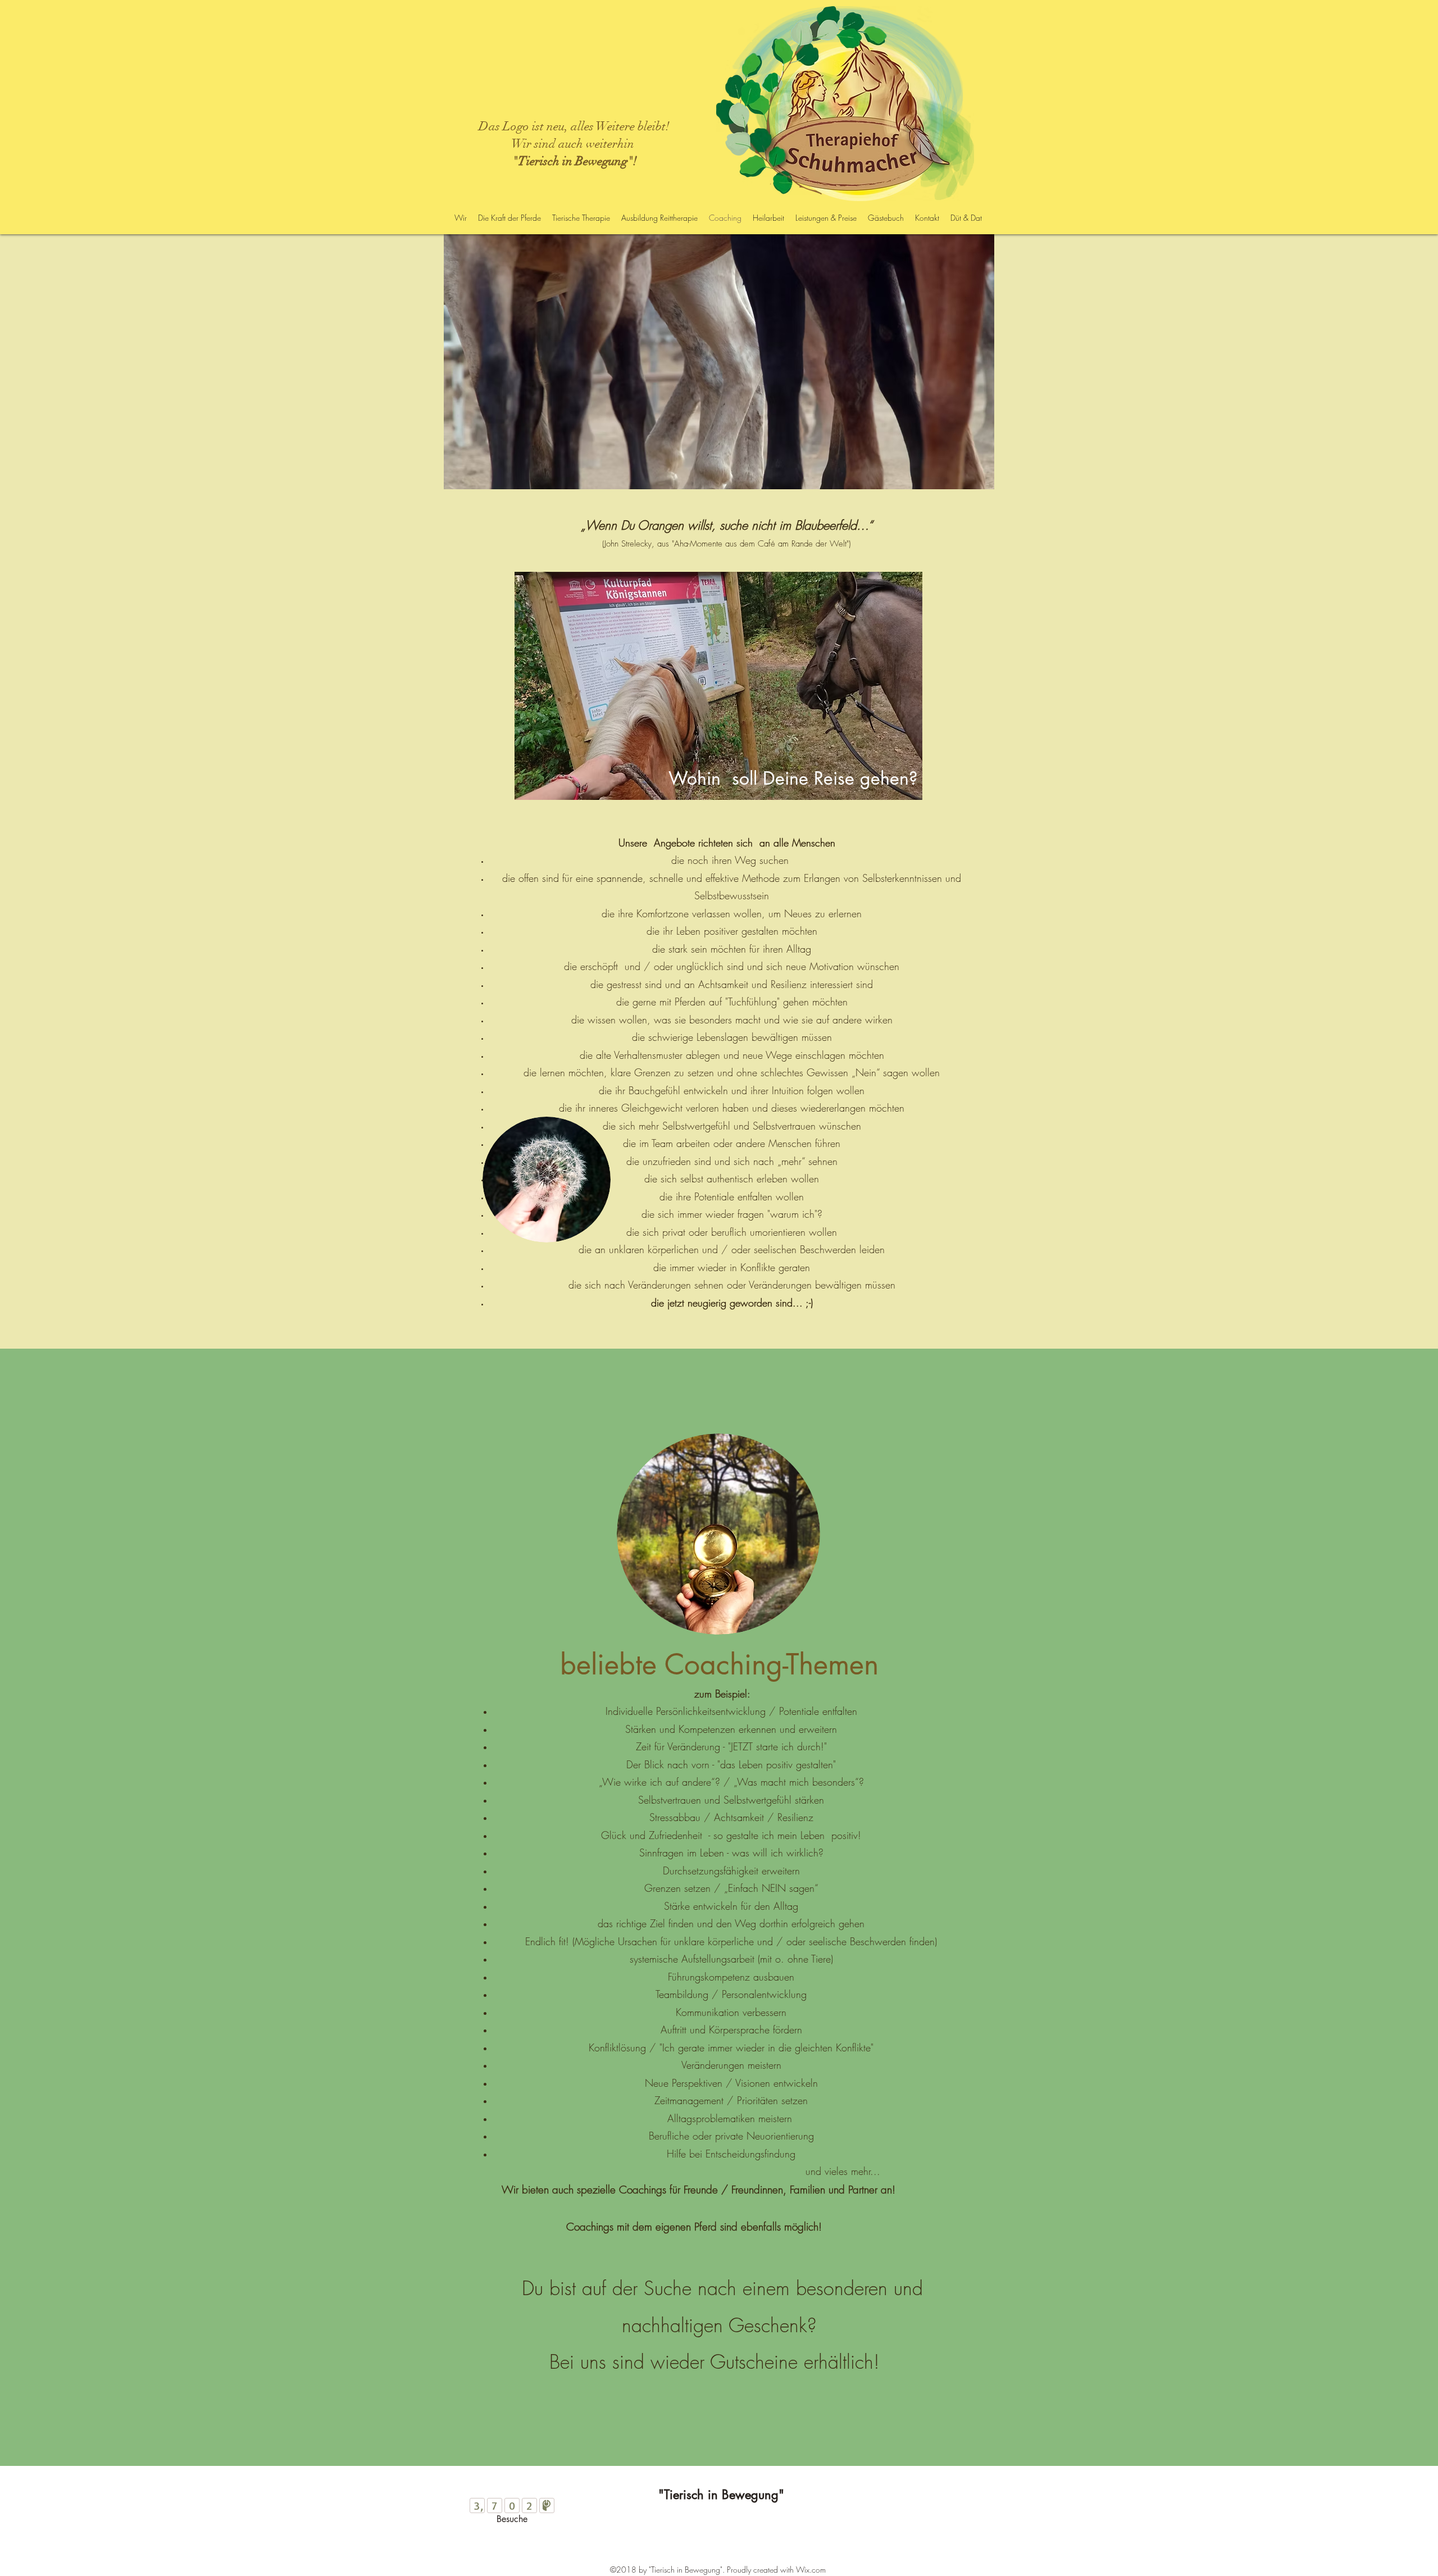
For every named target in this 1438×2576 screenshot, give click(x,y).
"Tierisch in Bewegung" (721, 2495)
